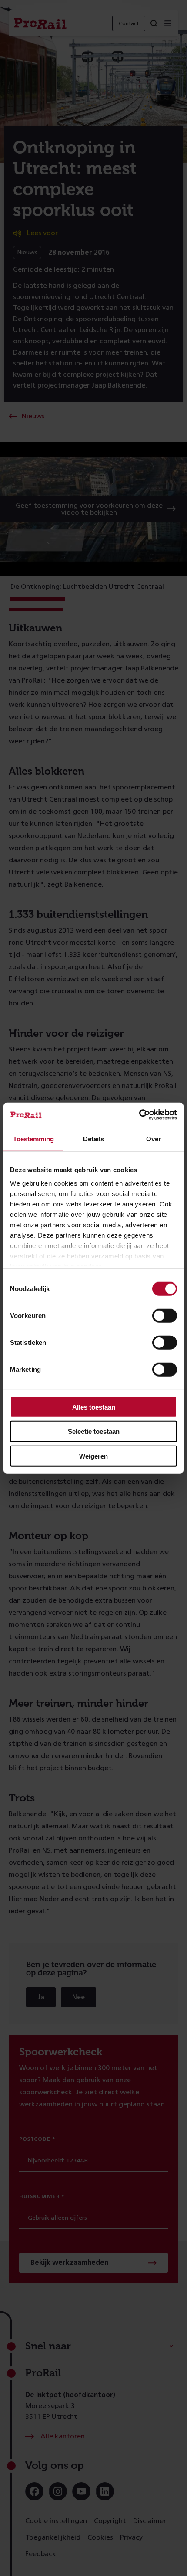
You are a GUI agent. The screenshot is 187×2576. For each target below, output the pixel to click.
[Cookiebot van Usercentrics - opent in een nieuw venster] (139, 1115)
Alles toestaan (94, 1407)
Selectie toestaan (94, 1431)
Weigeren (93, 1456)
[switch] (165, 1315)
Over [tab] (154, 1138)
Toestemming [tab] (33, 1138)
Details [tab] (93, 1138)
